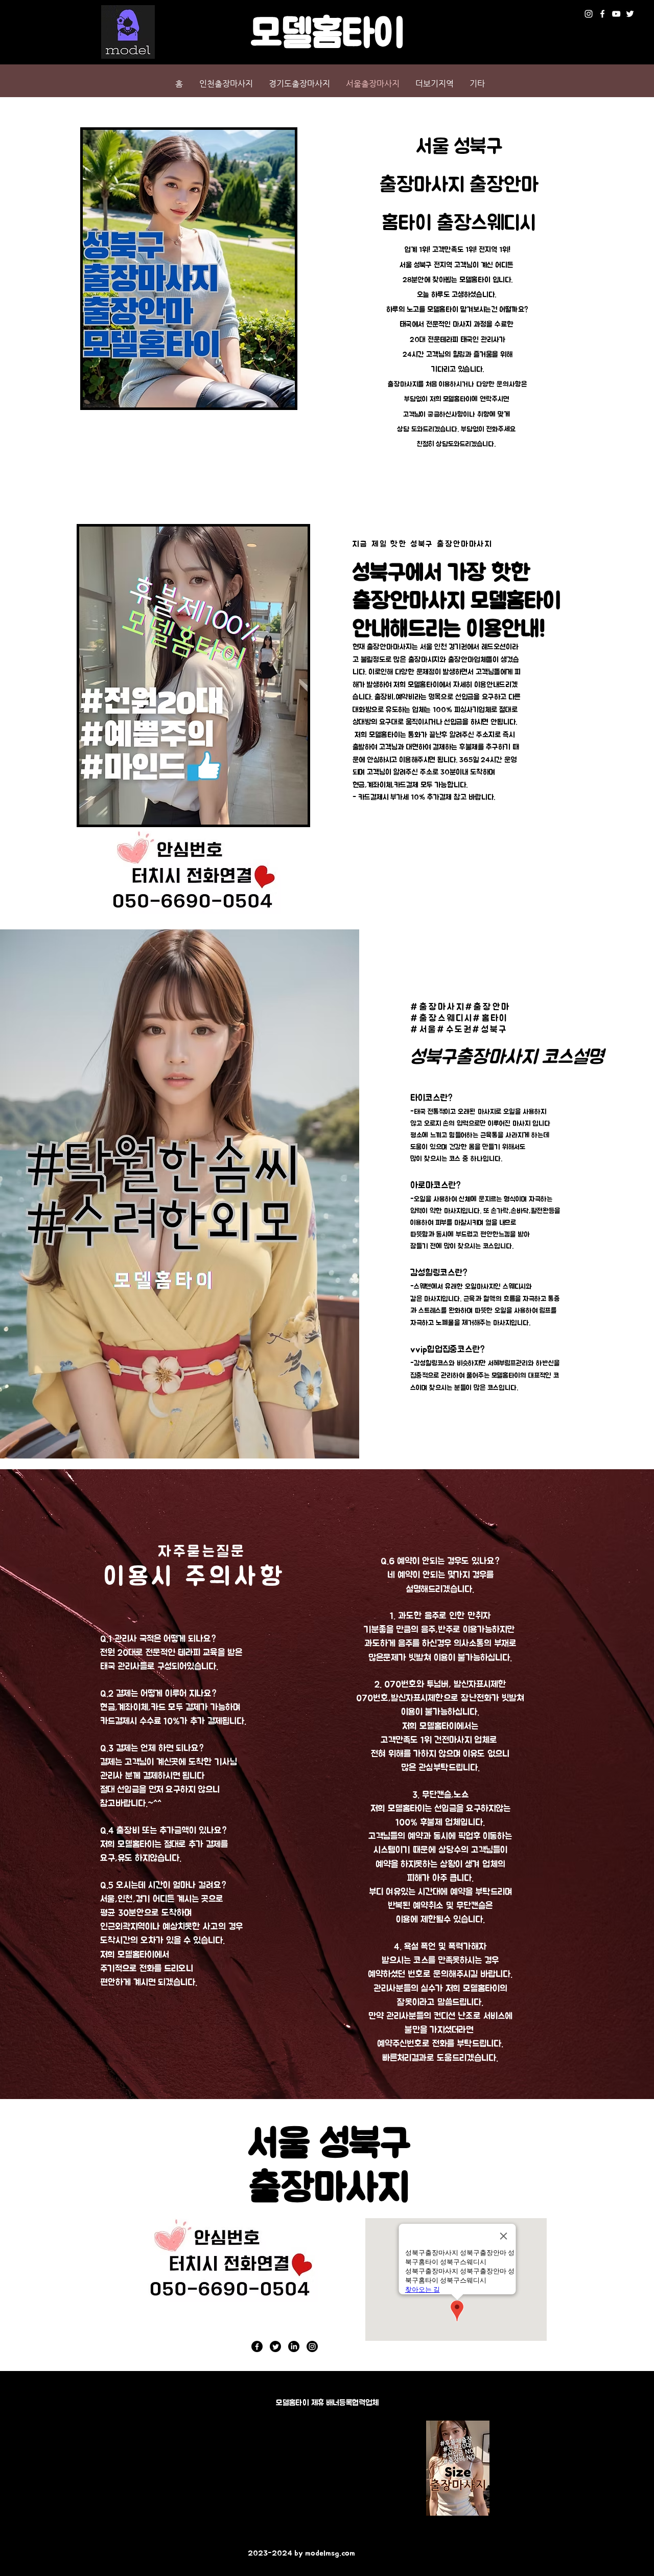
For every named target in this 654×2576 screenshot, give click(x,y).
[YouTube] (616, 14)
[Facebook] (602, 14)
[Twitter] (630, 14)
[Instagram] (589, 14)
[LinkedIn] (294, 2346)
